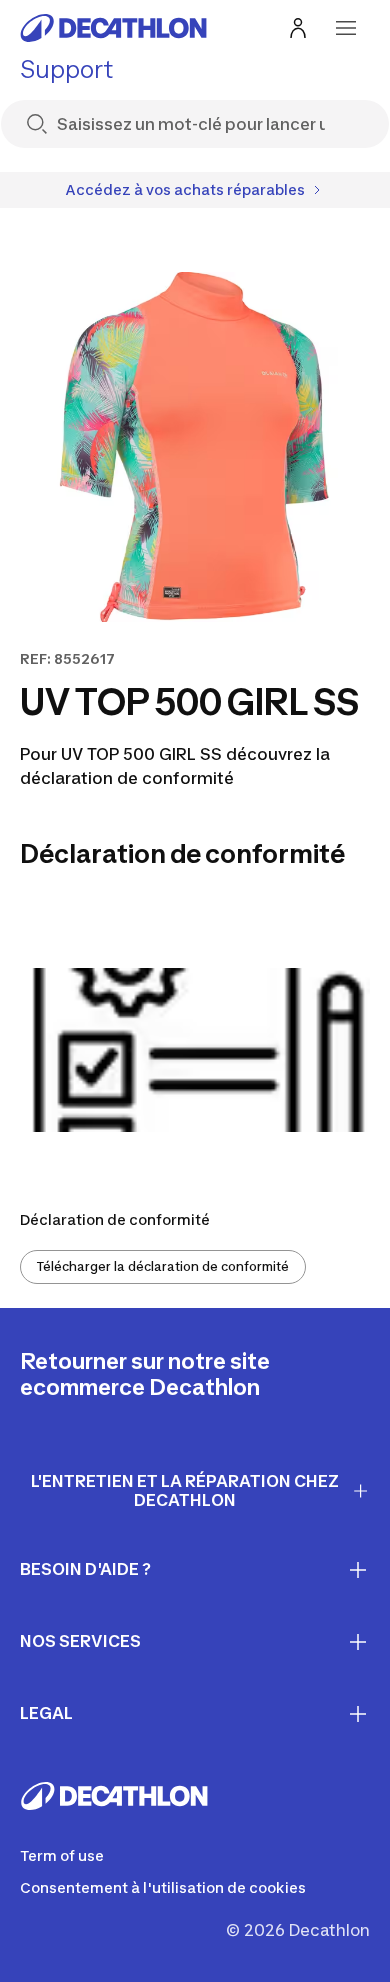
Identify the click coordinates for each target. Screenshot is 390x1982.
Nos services (80, 1641)
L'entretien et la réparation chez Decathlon (185, 1490)
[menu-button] (346, 28)
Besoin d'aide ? (85, 1569)
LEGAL (46, 1713)
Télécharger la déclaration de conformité (163, 1266)
